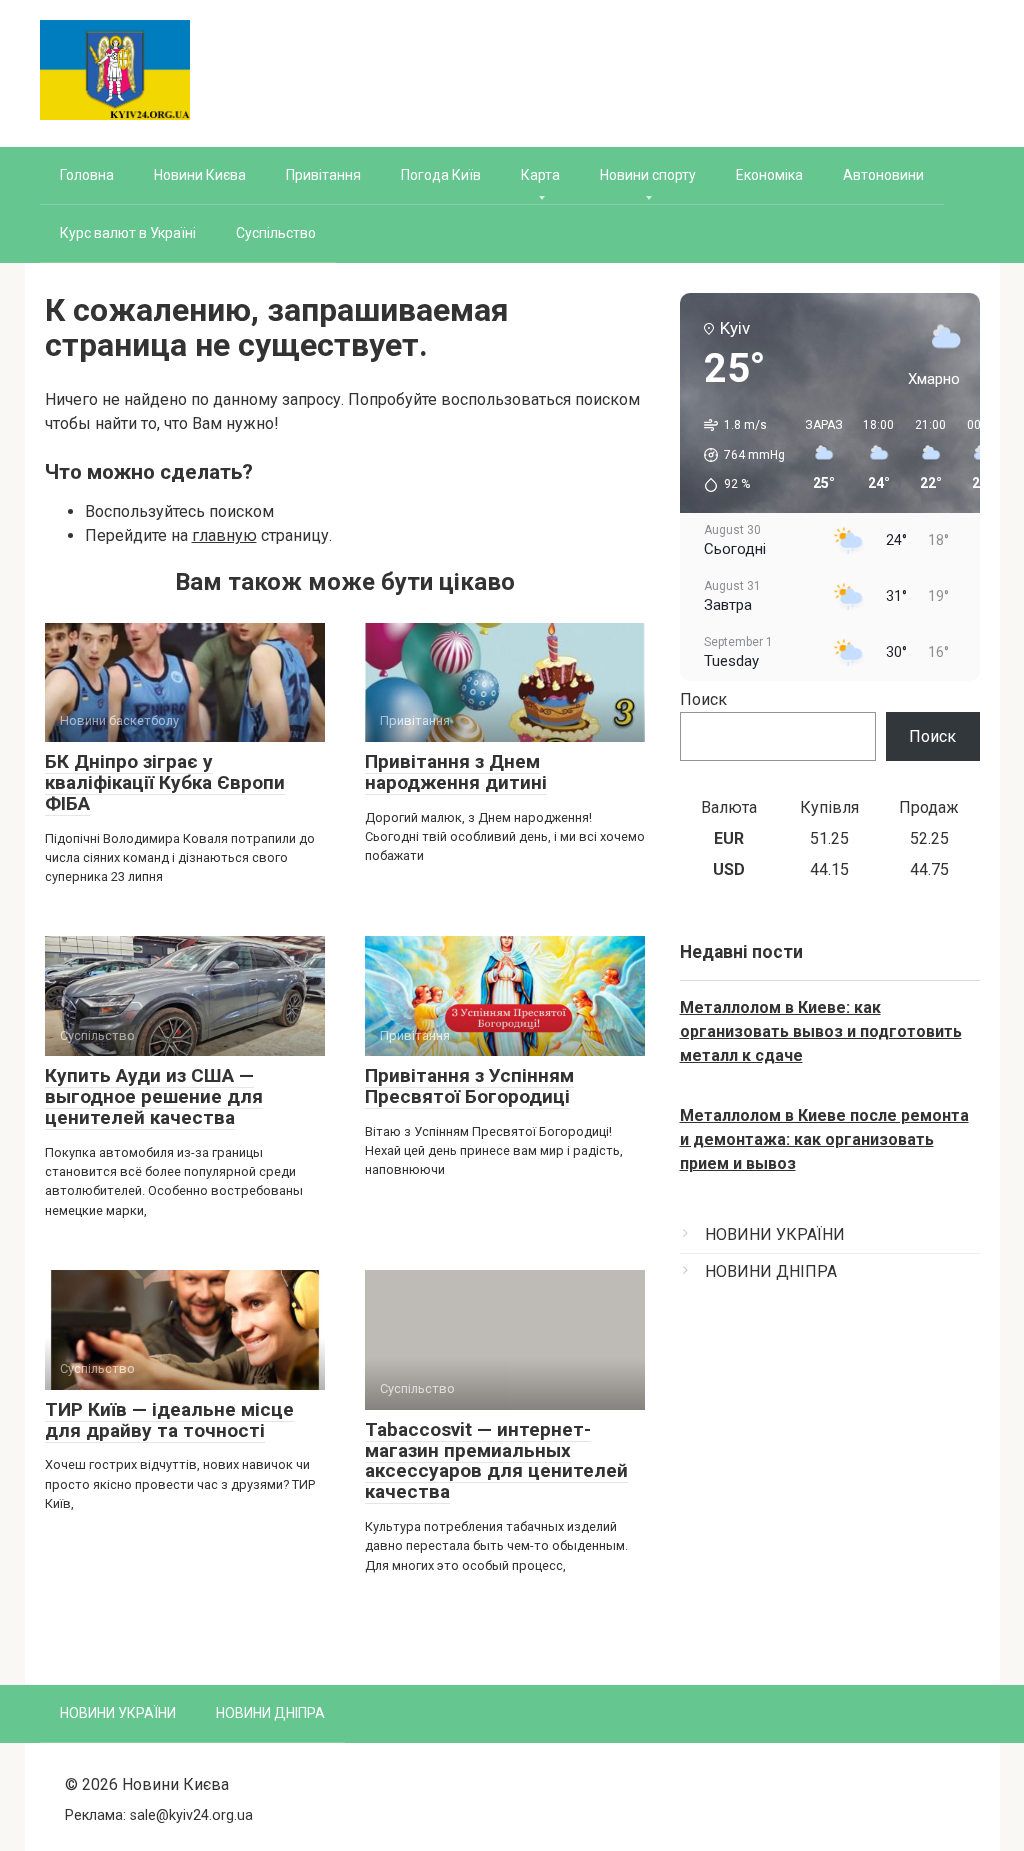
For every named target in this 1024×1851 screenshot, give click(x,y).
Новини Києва (200, 175)
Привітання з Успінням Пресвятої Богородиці (469, 1086)
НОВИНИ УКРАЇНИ (775, 1234)
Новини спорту (648, 175)
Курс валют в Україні (128, 233)
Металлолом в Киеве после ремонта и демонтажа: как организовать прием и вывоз (824, 1139)
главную (224, 535)
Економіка (769, 175)
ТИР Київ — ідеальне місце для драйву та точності (169, 1420)
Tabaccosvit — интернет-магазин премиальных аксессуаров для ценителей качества (496, 1461)
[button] (737, 455)
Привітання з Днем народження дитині (456, 772)
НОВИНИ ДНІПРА (771, 1271)
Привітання (323, 175)
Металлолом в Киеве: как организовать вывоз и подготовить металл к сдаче (821, 1031)
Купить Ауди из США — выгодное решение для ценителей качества (154, 1096)
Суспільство (276, 233)
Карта (540, 175)
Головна (87, 175)
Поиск (703, 699)
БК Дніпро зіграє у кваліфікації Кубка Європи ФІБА (165, 782)
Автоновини (883, 175)
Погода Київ (441, 175)
